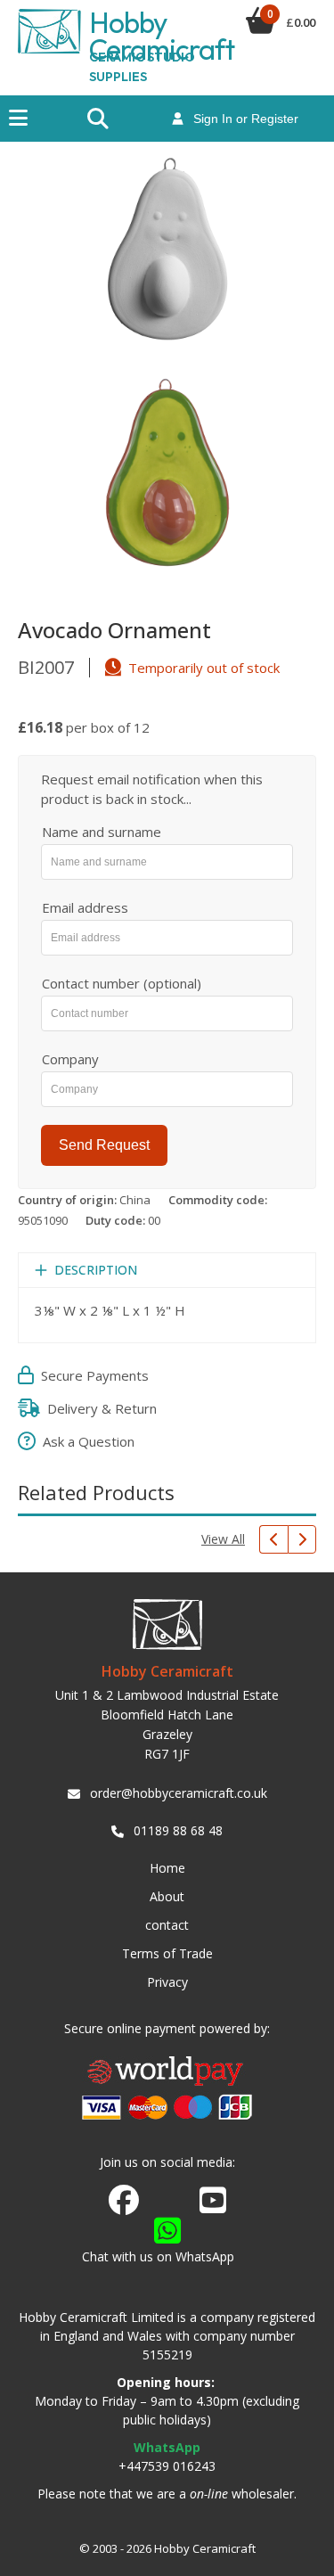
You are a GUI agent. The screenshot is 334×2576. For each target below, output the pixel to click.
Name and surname (102, 832)
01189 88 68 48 (178, 1830)
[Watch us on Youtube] (213, 2205)
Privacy (167, 1982)
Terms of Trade (167, 1953)
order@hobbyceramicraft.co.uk (179, 1793)
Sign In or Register (240, 119)
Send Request (104, 1145)
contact (167, 1925)
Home (167, 1868)
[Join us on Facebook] (124, 2201)
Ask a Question (85, 1441)
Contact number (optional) (122, 983)
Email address (85, 907)
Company (70, 1059)
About (167, 1896)
